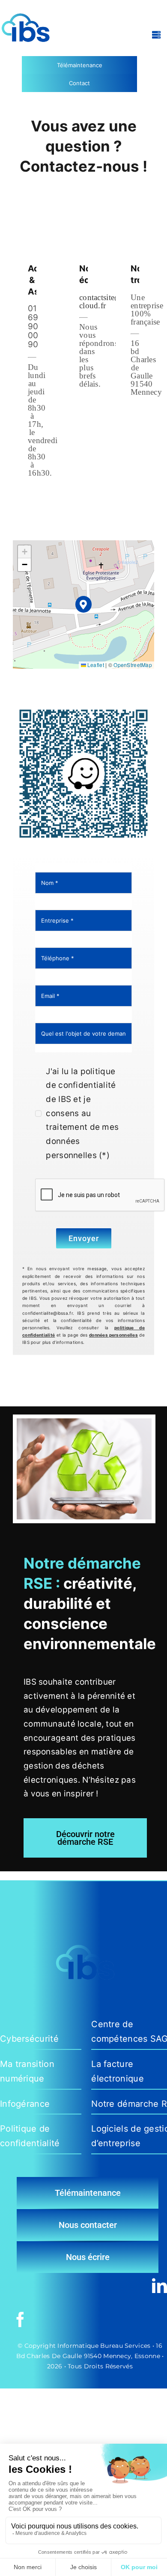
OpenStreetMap (133, 665)
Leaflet (95, 665)
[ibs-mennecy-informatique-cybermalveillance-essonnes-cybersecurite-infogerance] (83, 707)
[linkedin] (160, 2286)
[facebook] (20, 2319)
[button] (84, 604)
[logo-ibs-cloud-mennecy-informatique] (26, 7)
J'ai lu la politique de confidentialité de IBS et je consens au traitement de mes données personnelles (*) (82, 1113)
